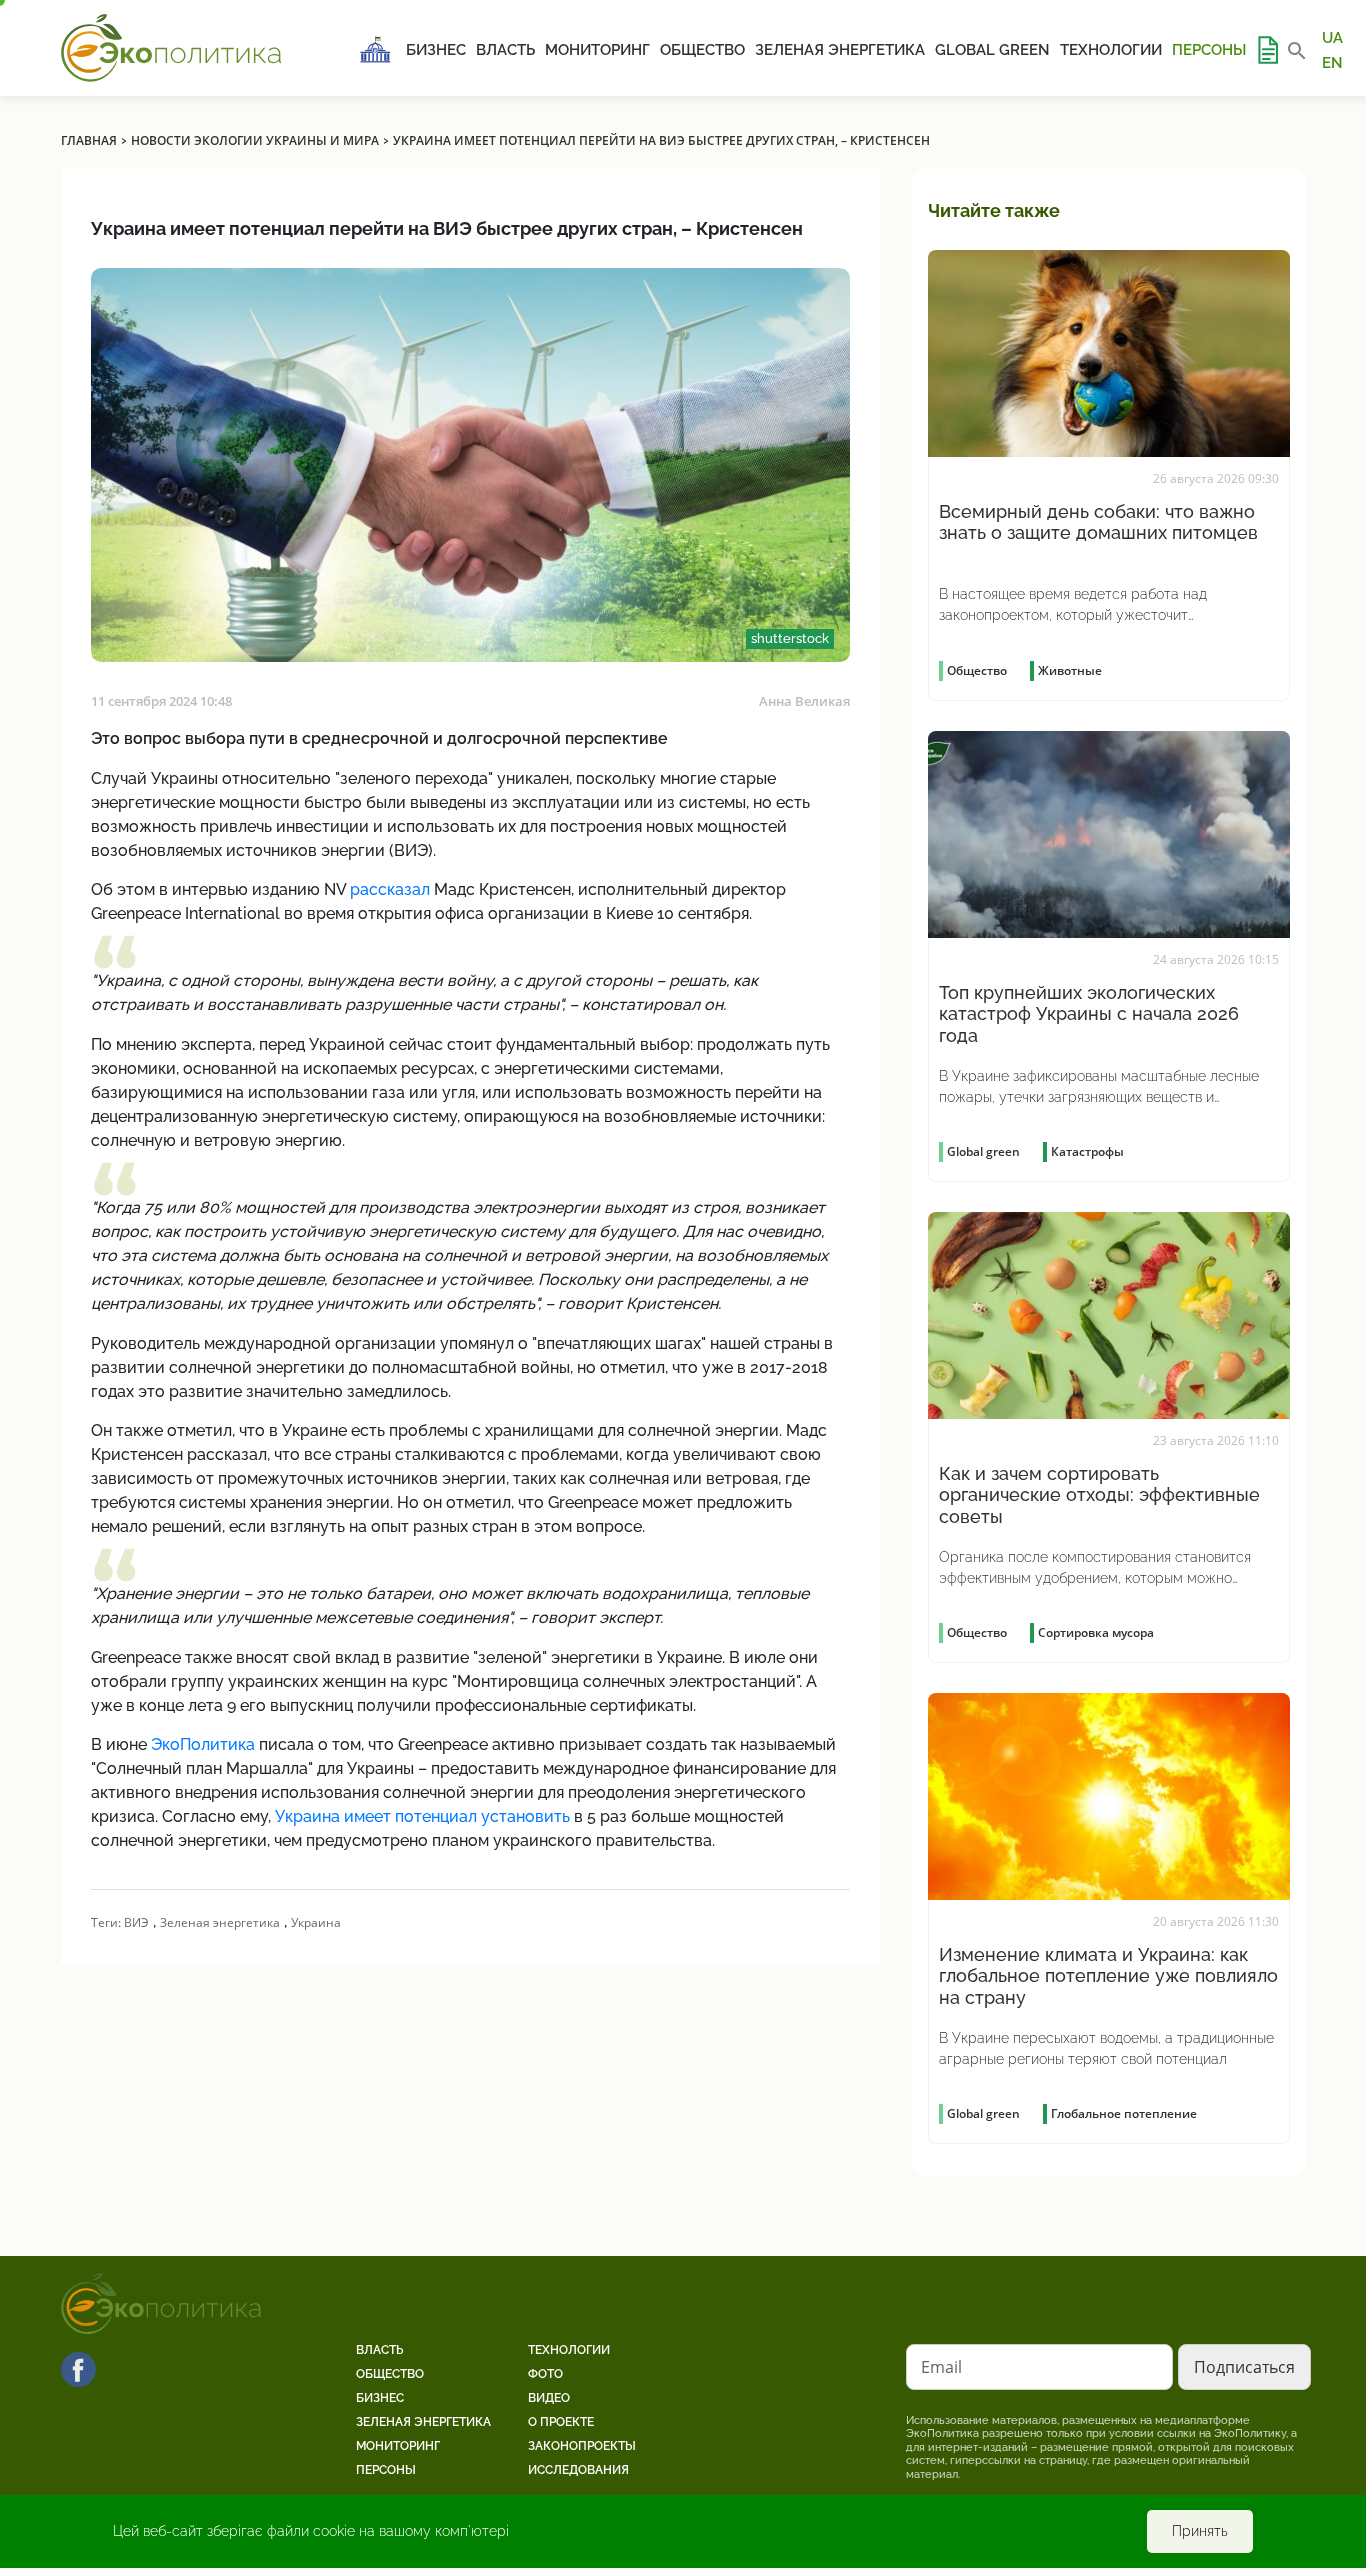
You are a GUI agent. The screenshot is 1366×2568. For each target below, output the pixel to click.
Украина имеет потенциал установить (422, 1816)
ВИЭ (136, 1922)
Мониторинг (597, 50)
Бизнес (436, 50)
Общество (702, 50)
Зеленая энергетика (840, 50)
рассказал (390, 889)
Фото (545, 2374)
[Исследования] (1267, 50)
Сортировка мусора (1096, 1632)
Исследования (578, 2470)
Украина (316, 1922)
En (1332, 62)
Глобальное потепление (1124, 2113)
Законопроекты (582, 2446)
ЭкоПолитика (203, 1744)
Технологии (1111, 50)
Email (941, 2367)
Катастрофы (1087, 1151)
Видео (549, 2398)
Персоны (1209, 50)
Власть (505, 50)
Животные (1070, 670)
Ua (1332, 38)
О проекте (561, 2422)
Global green (992, 50)
